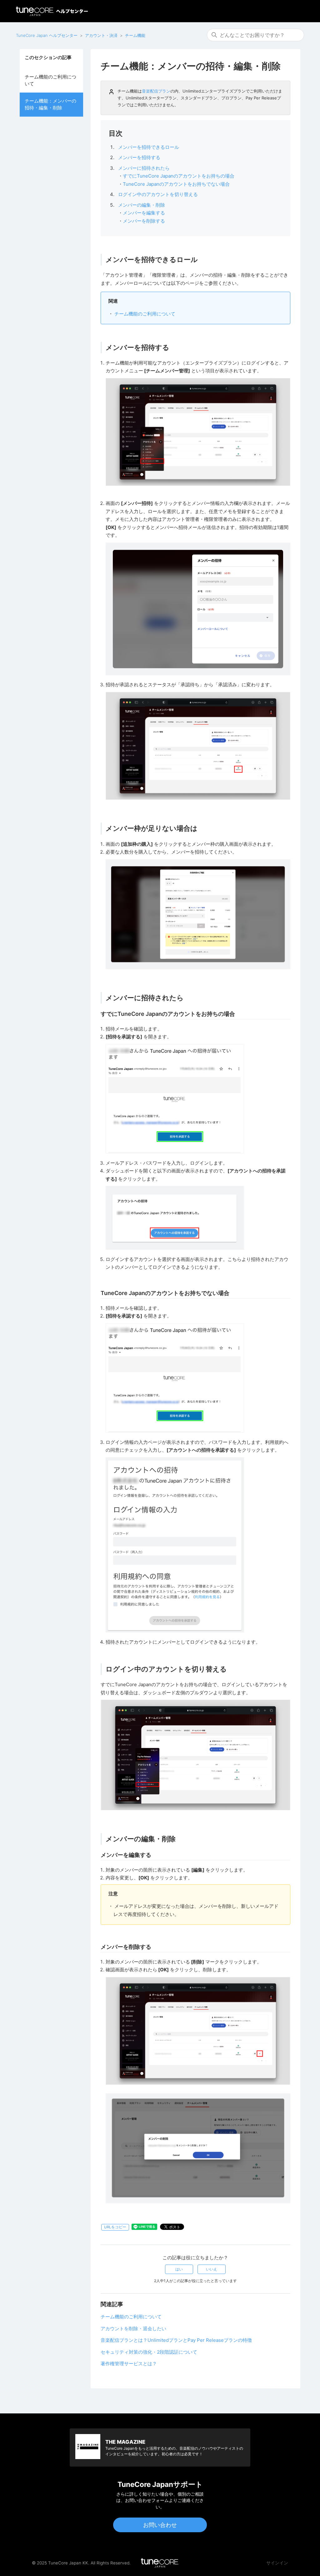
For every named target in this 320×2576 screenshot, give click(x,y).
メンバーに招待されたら (144, 168)
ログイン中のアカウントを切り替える (158, 194)
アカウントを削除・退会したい (133, 2329)
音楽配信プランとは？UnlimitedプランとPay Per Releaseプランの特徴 (176, 2340)
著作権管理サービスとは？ (129, 2364)
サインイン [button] (277, 2563)
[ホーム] (52, 11)
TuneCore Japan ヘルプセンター (47, 35)
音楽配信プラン (156, 91)
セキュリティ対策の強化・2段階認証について (149, 2352)
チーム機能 (135, 35)
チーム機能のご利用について (50, 80)
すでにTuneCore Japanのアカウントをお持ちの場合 (179, 176)
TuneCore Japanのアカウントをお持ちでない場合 (176, 184)
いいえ (212, 2269)
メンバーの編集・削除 (142, 205)
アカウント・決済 (101, 35)
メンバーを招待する (139, 157)
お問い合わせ (160, 2525)
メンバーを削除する (144, 221)
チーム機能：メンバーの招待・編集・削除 (50, 104)
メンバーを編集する (144, 213)
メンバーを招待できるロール (149, 147)
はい (179, 2269)
